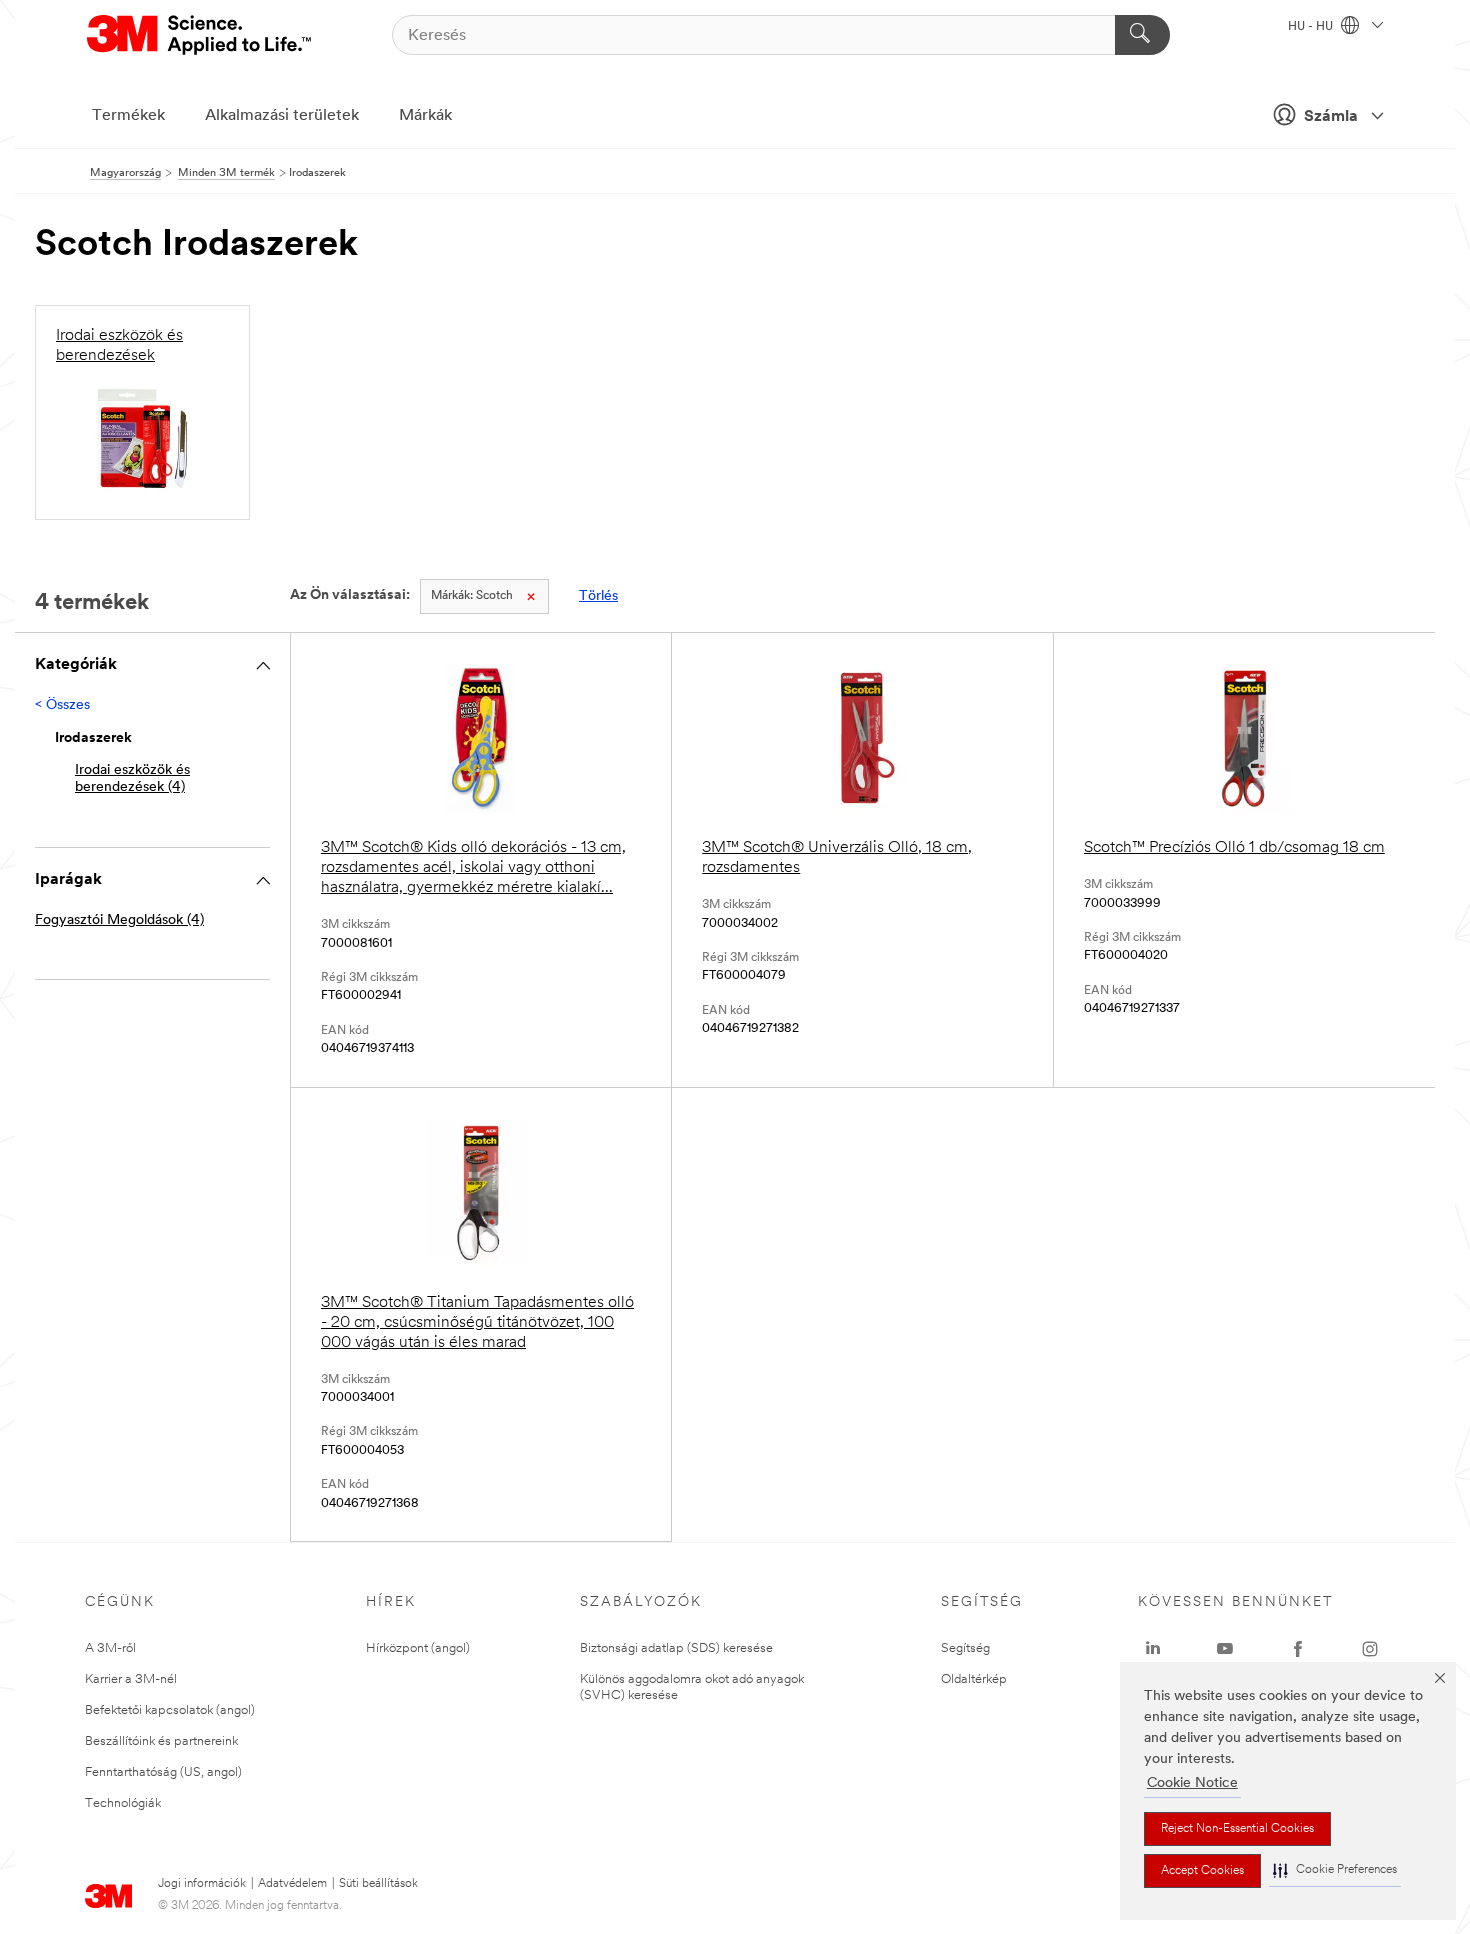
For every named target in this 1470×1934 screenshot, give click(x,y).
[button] (1335, 1870)
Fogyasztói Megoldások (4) (119, 920)
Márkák (425, 116)
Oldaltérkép (974, 1679)
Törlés (598, 596)
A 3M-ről (110, 1648)
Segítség (965, 1648)
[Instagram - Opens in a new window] (1370, 1649)
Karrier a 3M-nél (131, 1679)
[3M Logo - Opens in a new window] (200, 35)
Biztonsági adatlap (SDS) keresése (676, 1648)
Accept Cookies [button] (1202, 1871)
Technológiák (123, 1803)
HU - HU (1312, 27)
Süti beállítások (378, 1884)
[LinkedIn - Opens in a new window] (1153, 1649)
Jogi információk (202, 1884)
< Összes (62, 705)
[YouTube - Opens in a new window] (1225, 1649)
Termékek (128, 116)
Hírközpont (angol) (418, 1648)
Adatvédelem (292, 1884)
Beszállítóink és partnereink (161, 1741)
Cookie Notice (1192, 1783)
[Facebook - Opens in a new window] (1298, 1649)
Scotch (472, 596)
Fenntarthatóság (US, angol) (163, 1772)
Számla (1331, 117)
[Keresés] (1142, 35)
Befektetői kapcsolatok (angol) (170, 1710)
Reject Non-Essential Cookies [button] (1237, 1829)
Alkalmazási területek (282, 116)
